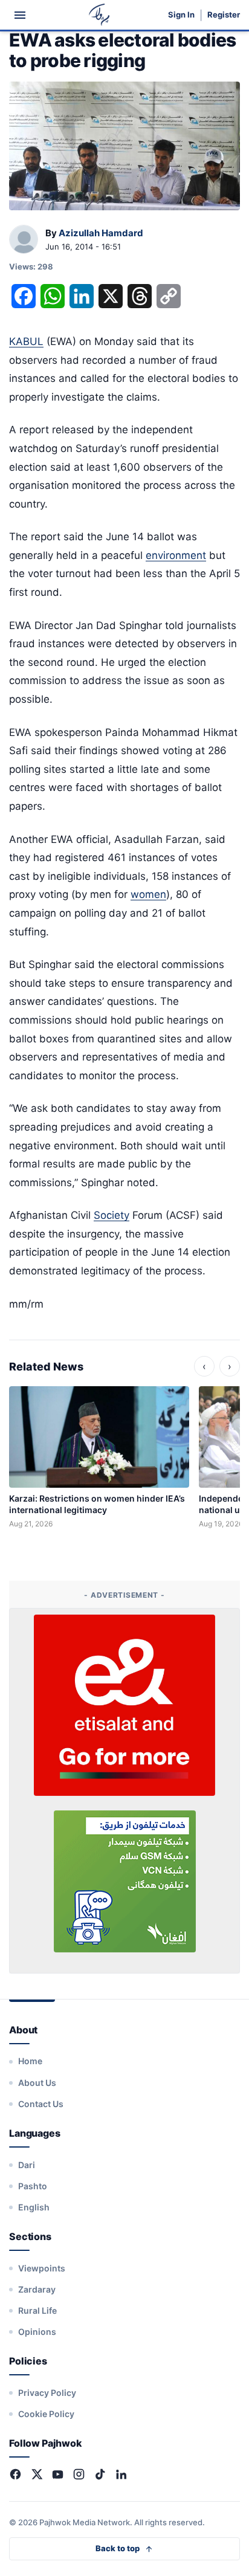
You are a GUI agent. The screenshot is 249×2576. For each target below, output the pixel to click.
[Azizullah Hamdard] (24, 240)
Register (224, 15)
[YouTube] (58, 2474)
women (148, 894)
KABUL (26, 341)
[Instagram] (79, 2474)
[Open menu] (20, 15)
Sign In (181, 15)
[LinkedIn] (121, 2474)
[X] (37, 2474)
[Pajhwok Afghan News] (99, 15)
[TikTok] (100, 2474)
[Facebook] (15, 2474)
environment (176, 555)
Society (112, 1215)
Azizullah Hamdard (101, 233)
